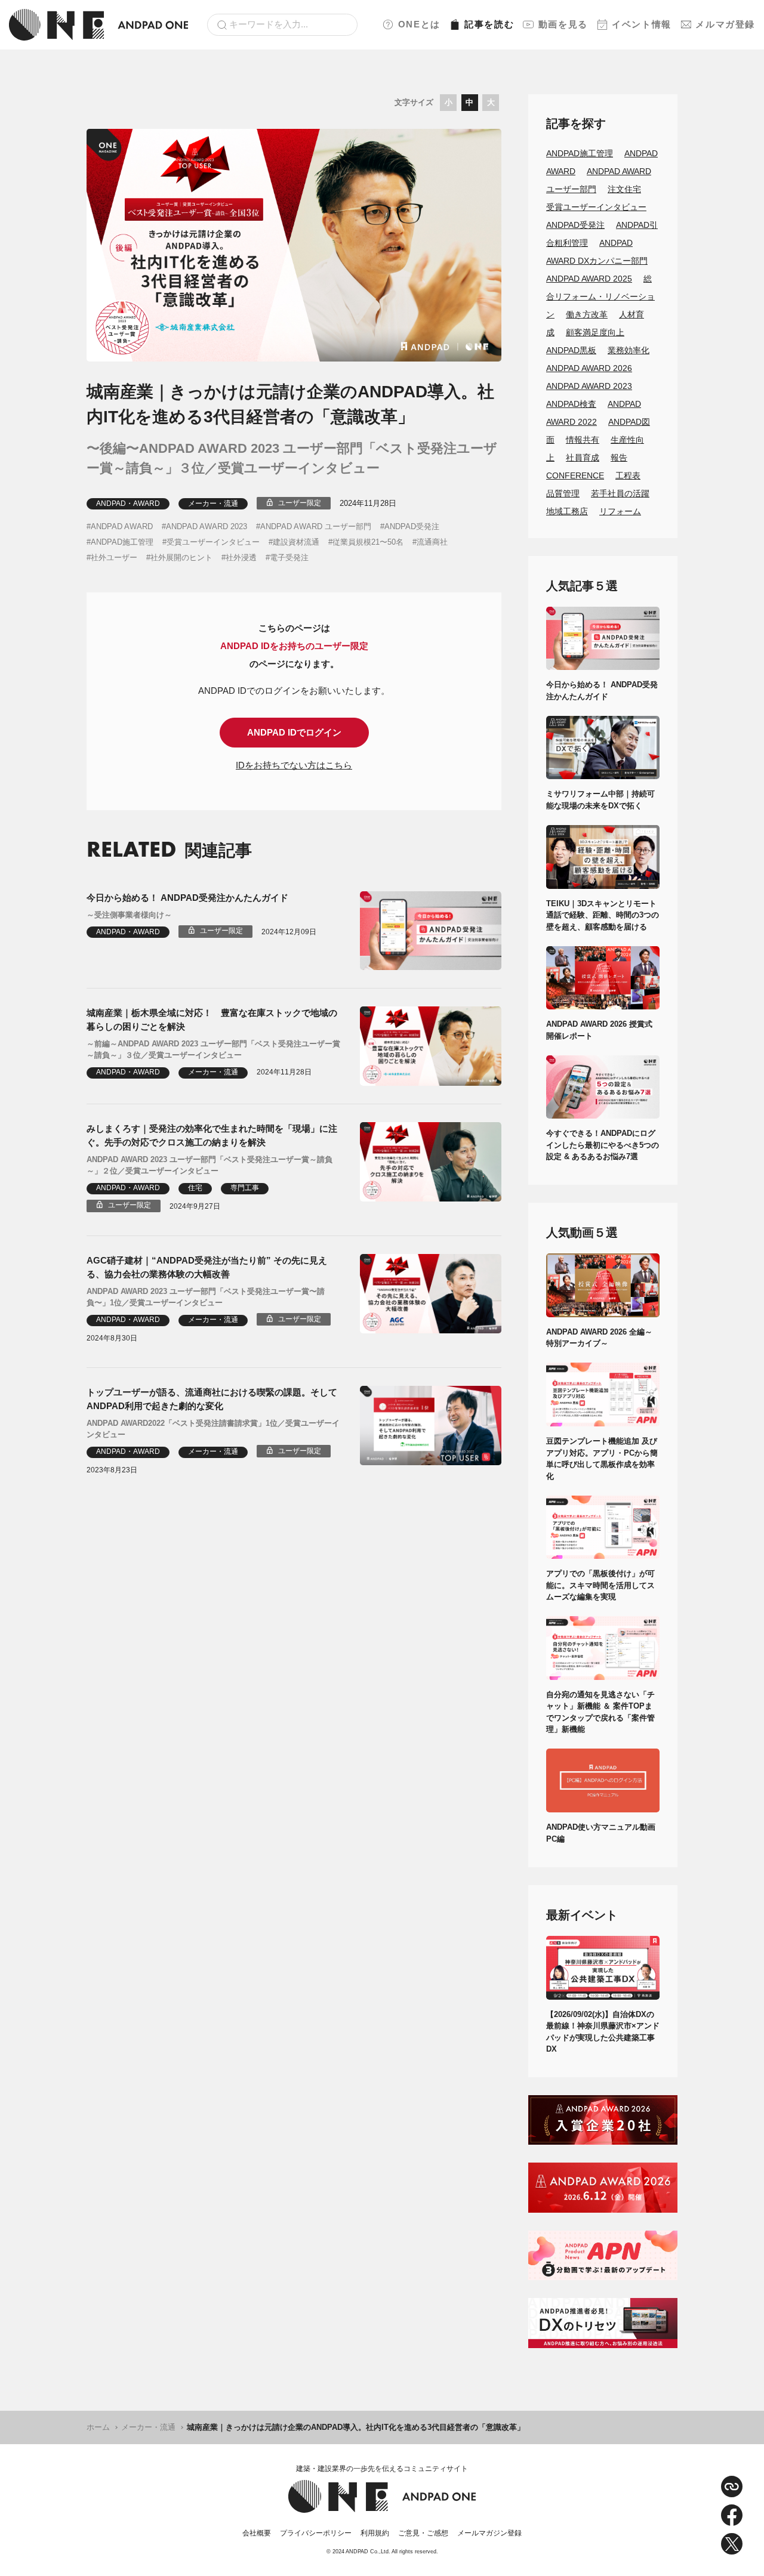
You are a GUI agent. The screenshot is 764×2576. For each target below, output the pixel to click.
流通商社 (432, 542)
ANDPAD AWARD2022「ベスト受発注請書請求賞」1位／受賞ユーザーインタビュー (213, 1429)
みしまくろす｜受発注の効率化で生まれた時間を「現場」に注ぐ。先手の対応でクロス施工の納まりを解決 (212, 1135)
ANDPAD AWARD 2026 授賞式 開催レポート (603, 1030)
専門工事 (245, 1188)
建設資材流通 (296, 542)
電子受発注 (289, 557)
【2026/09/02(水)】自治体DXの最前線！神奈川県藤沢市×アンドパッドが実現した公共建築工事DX (603, 2032)
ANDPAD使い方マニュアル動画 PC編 (603, 1833)
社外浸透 (241, 557)
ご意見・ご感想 (423, 2533)
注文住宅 (624, 189)
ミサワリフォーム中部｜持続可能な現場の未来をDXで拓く (600, 800)
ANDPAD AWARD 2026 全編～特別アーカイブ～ (599, 1338)
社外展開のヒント (181, 557)
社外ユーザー (114, 557)
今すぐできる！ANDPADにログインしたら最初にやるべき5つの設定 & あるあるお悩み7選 (603, 1145)
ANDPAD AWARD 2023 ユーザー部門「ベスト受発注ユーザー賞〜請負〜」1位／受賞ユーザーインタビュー (206, 1297)
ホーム (98, 2427)
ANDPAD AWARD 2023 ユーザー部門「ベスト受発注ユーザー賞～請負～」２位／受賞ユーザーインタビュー (210, 1165)
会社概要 (257, 2533)
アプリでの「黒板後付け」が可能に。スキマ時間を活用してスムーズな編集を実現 (600, 1585)
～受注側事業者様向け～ (129, 915)
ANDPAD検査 (571, 404)
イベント (642, 24)
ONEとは (419, 24)
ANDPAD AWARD (122, 526)
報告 (619, 458)
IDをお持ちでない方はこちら (294, 765)
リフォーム (620, 511)
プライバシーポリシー (316, 2533)
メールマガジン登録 (489, 2533)
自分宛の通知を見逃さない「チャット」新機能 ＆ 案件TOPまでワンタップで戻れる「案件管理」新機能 (600, 1712)
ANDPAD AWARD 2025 (589, 279)
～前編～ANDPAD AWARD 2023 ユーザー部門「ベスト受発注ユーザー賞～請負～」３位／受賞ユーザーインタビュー (213, 1050)
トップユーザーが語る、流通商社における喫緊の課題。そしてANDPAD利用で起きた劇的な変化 (212, 1399)
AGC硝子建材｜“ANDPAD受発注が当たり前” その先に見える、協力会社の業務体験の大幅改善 (207, 1267)
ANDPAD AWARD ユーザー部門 (316, 526)
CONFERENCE (575, 475)
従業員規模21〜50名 (368, 542)
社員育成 (583, 458)
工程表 (628, 475)
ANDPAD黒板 (571, 350)
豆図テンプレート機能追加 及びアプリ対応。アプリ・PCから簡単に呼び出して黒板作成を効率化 (602, 1459)
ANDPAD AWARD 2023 (207, 526)
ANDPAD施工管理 (122, 542)
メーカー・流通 (213, 504)
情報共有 (583, 440)
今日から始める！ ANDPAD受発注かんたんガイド (187, 898)
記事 (489, 24)
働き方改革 (587, 314)
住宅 (195, 1188)
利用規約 (375, 2533)
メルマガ (725, 24)
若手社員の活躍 (620, 493)
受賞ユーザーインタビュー (213, 542)
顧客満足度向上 (595, 332)
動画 (563, 24)
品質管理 (563, 493)
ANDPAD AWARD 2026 (589, 368)
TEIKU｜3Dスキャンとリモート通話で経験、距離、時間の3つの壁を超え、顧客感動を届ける (603, 915)
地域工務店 (567, 511)
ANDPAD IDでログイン (294, 732)
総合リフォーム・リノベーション (600, 296)
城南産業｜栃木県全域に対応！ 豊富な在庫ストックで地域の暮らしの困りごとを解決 (212, 1020)
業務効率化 (629, 350)
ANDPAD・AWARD (128, 504)
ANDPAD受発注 (412, 526)
